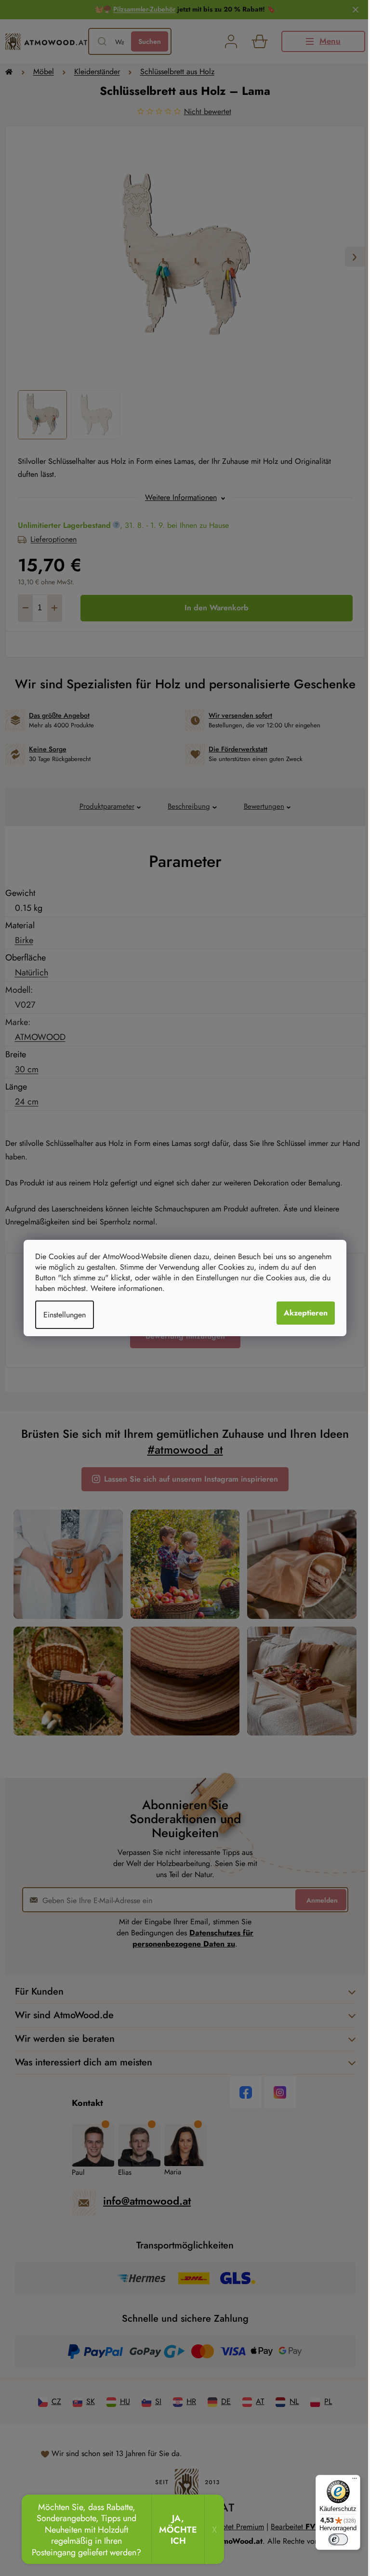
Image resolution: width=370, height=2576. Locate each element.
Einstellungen (65, 1315)
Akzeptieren (306, 1313)
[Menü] (355, 2481)
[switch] (338, 2539)
